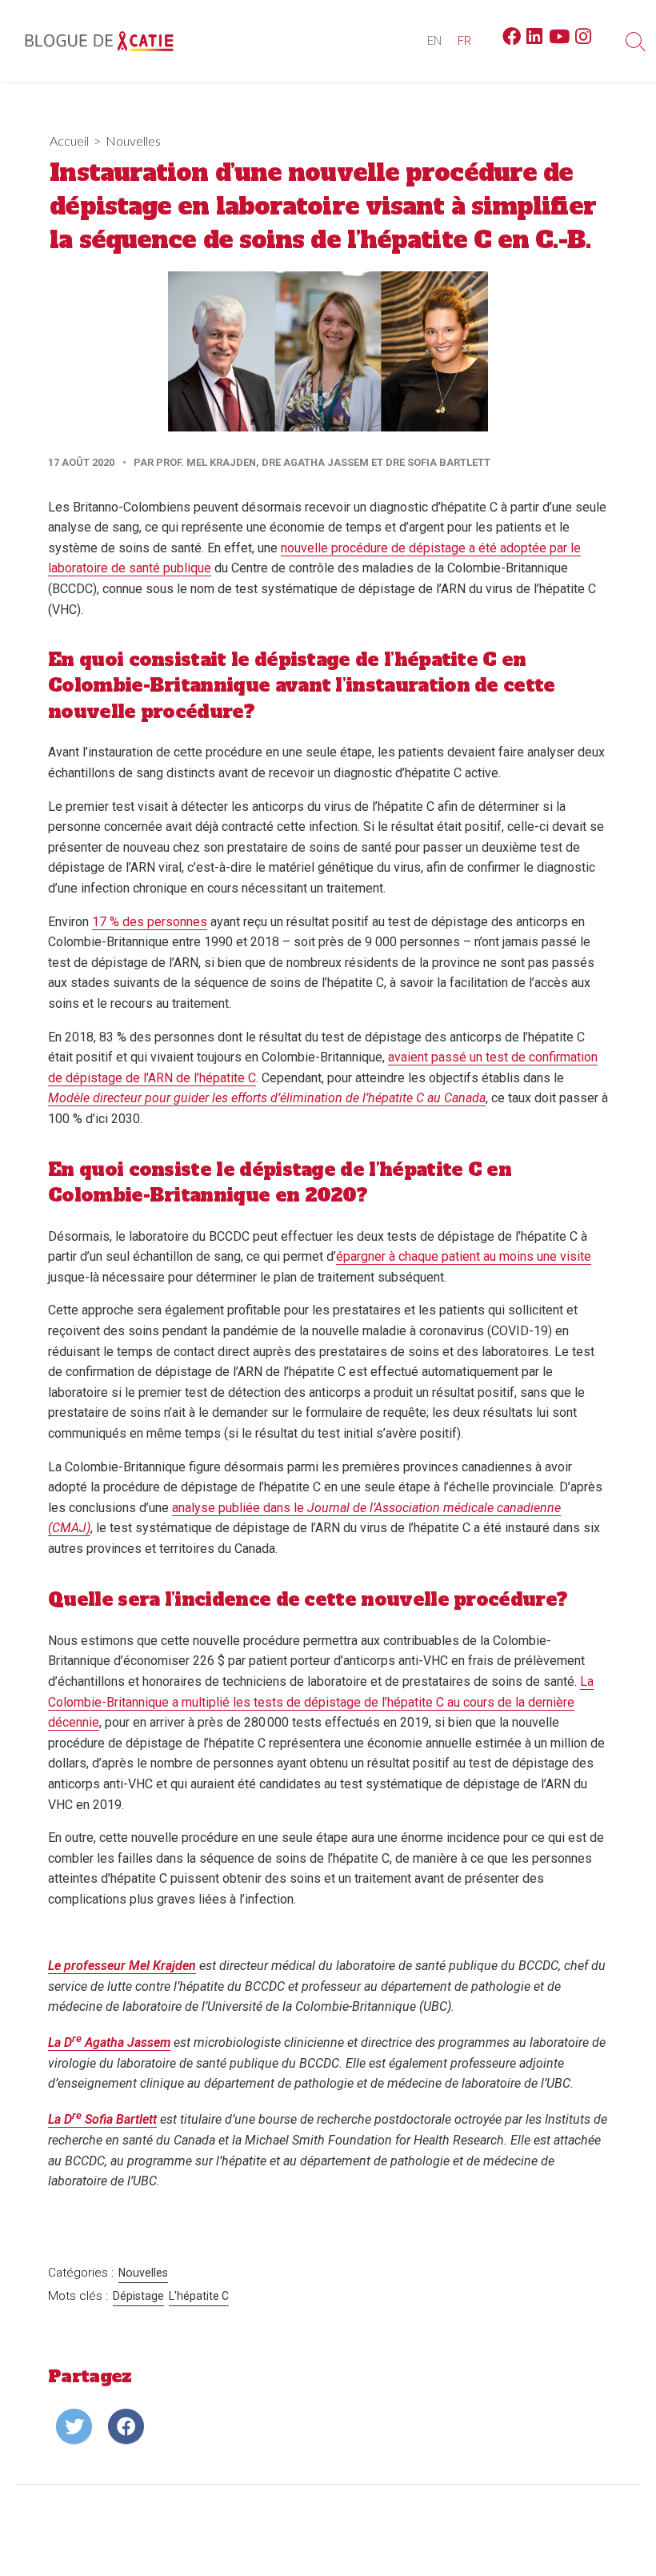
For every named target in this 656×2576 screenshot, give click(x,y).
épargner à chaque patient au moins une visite (464, 1256)
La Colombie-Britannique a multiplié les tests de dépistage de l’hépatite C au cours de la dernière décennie (321, 1702)
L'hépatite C (199, 2296)
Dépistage (138, 2296)
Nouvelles (133, 140)
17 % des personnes (150, 922)
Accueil (69, 140)
